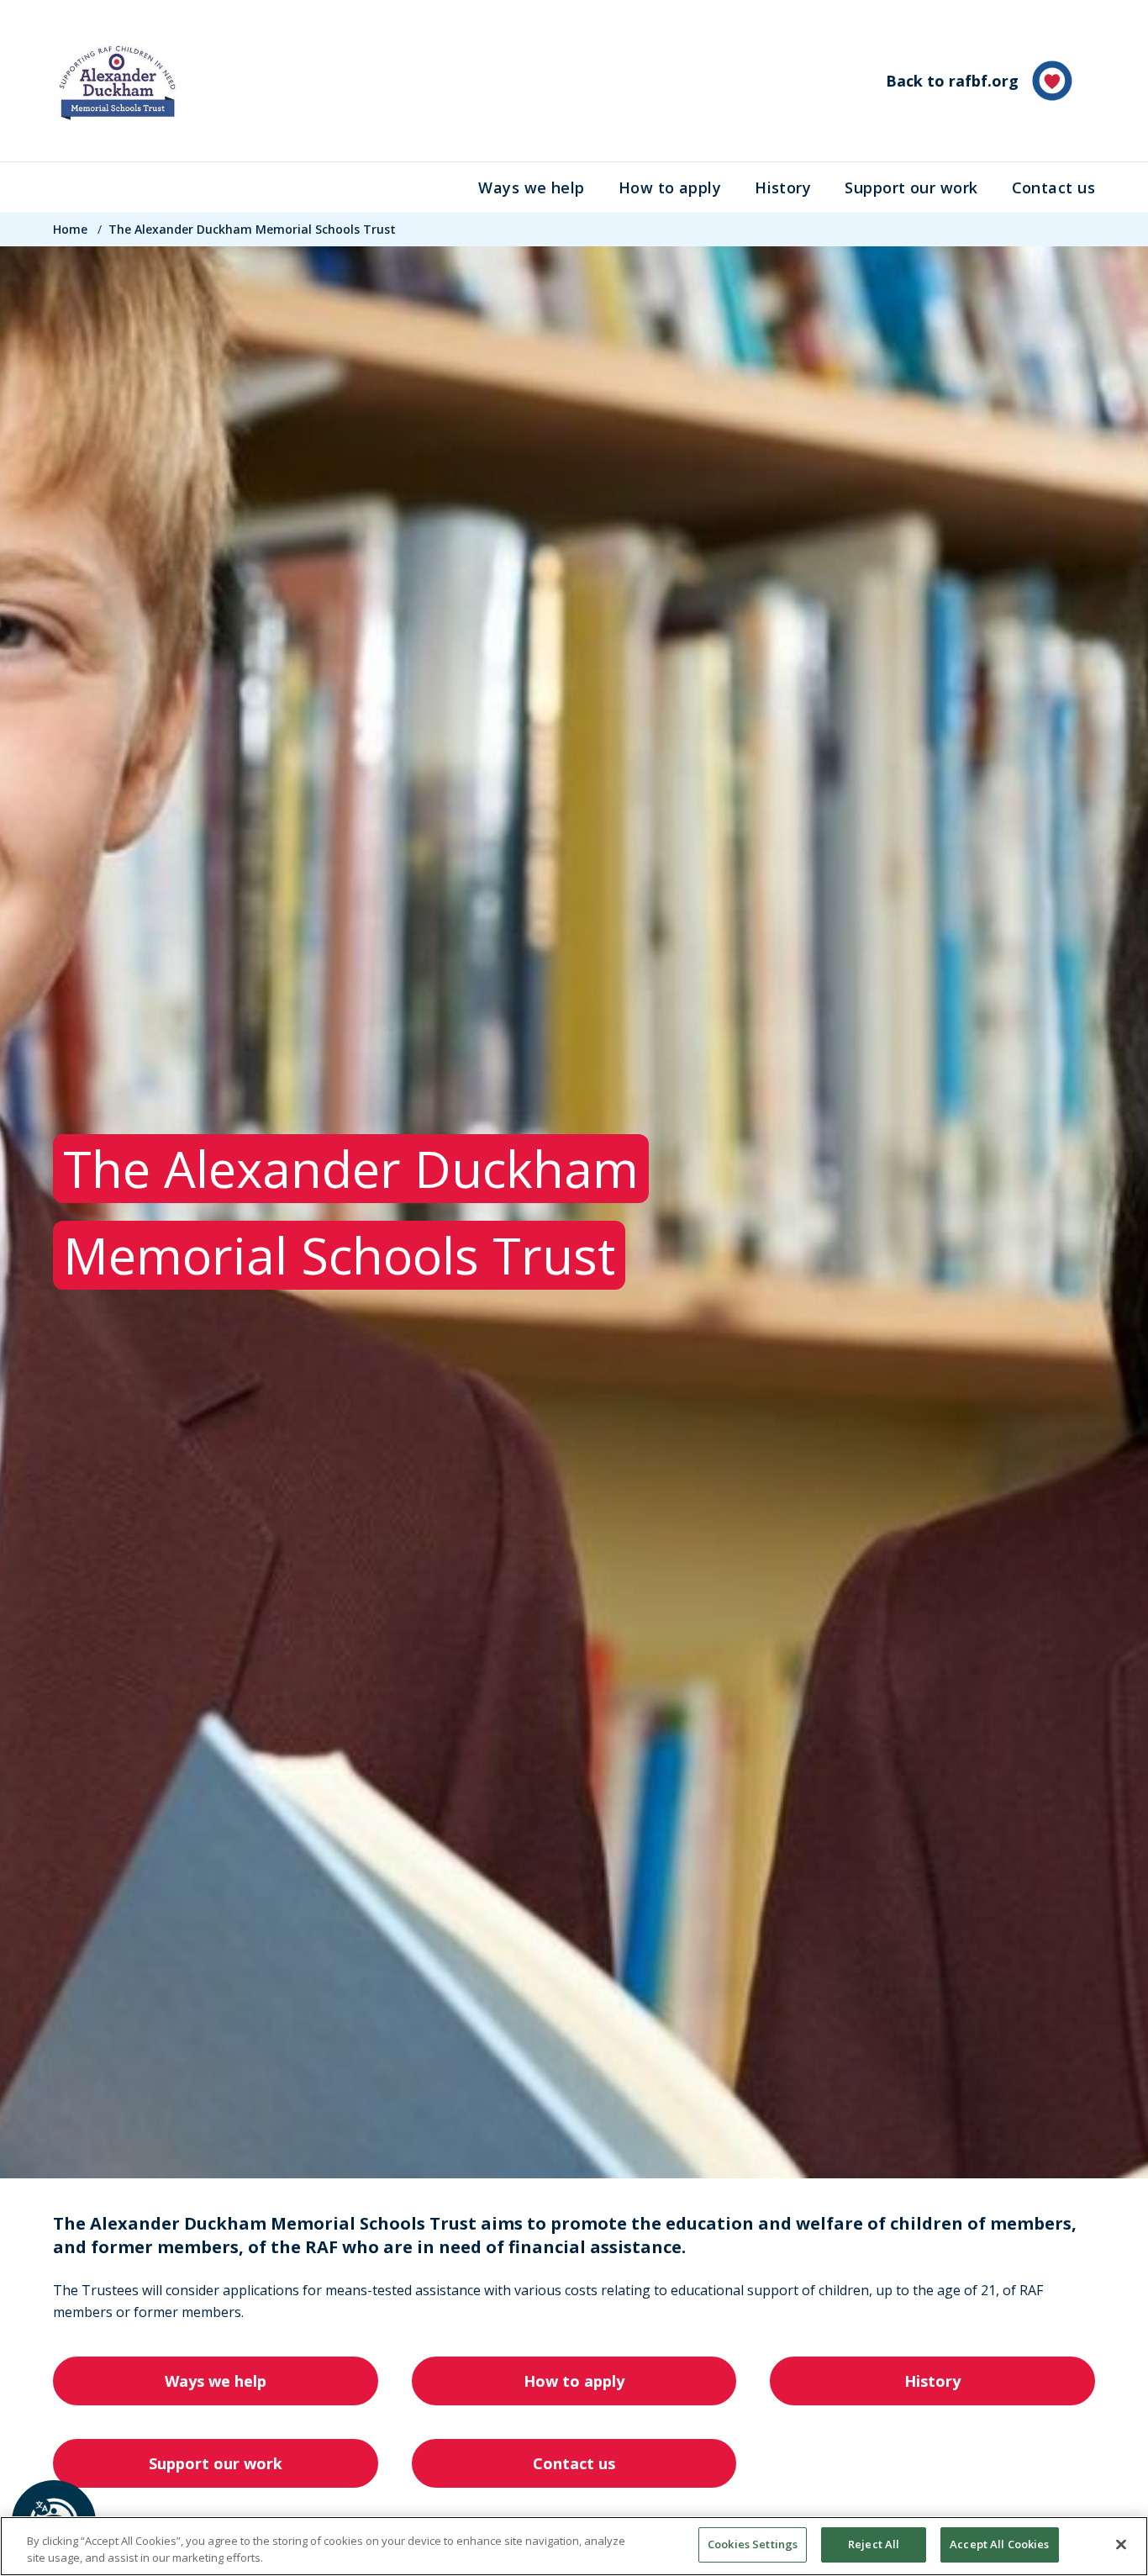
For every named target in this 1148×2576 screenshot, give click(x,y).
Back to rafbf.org (952, 81)
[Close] (1121, 2544)
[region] (574, 2546)
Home (70, 229)
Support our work (911, 187)
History (783, 187)
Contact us (1054, 187)
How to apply (670, 187)
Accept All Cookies (999, 2544)
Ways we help (531, 187)
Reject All (874, 2544)
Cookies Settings (753, 2544)
